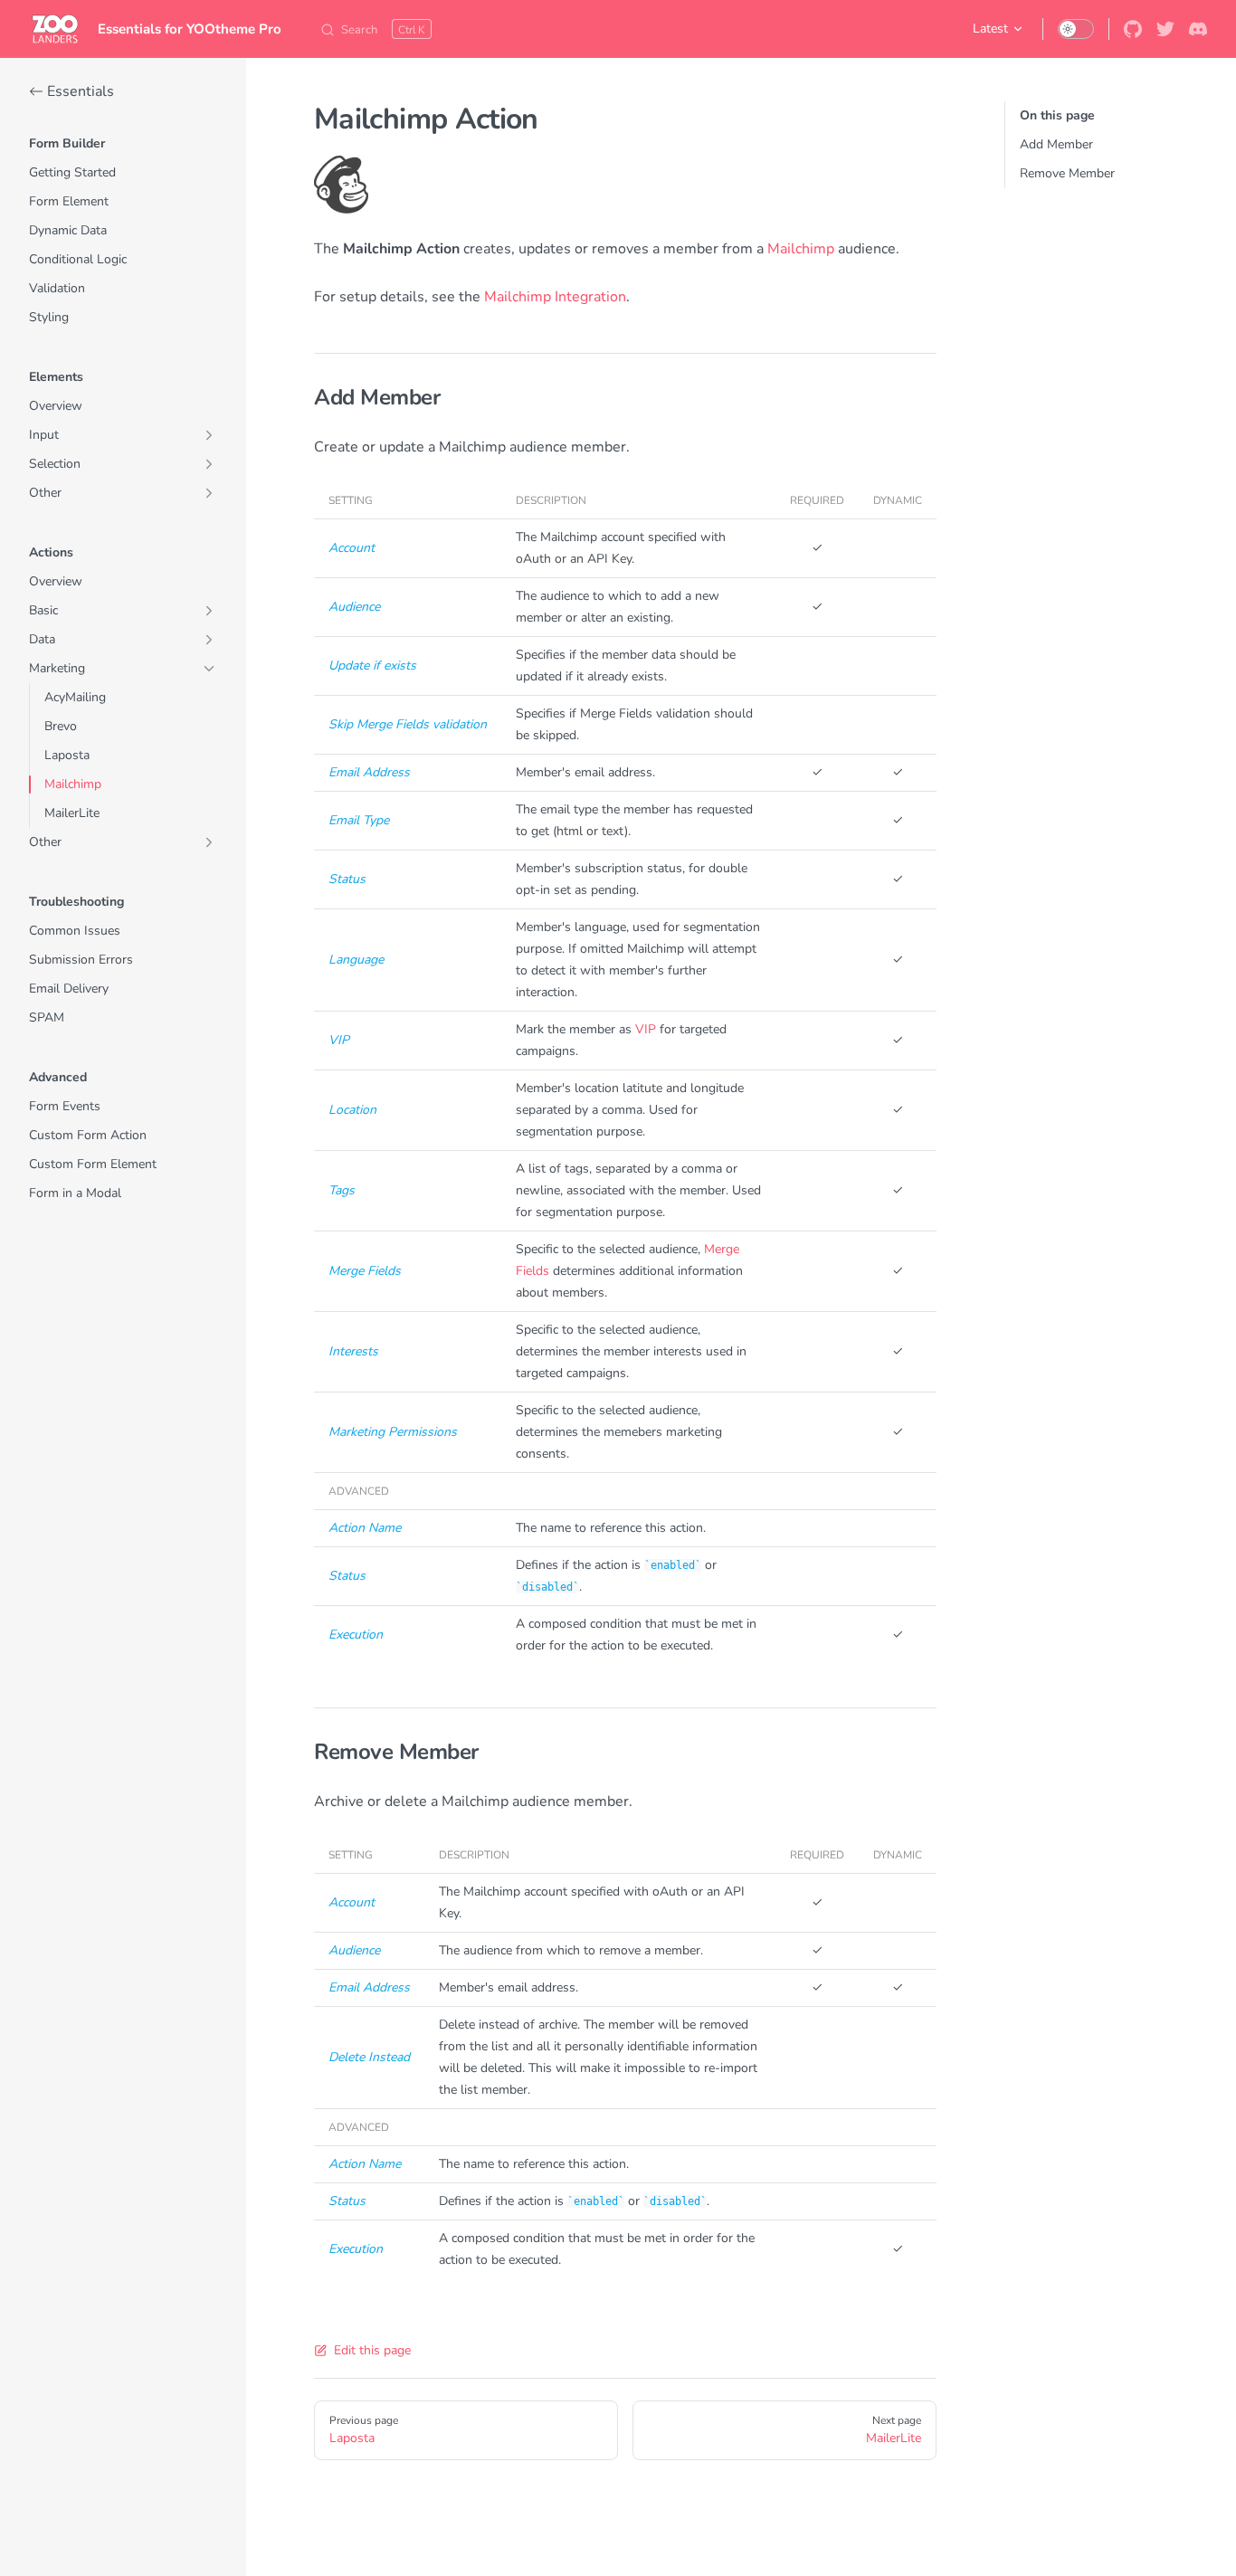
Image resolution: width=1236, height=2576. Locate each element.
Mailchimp (801, 249)
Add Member (1056, 144)
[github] (1133, 29)
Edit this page (372, 2350)
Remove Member (1067, 173)
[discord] (1198, 29)
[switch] (1076, 29)
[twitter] (1165, 29)
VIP (646, 1029)
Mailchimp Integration (555, 297)
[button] (123, 144)
